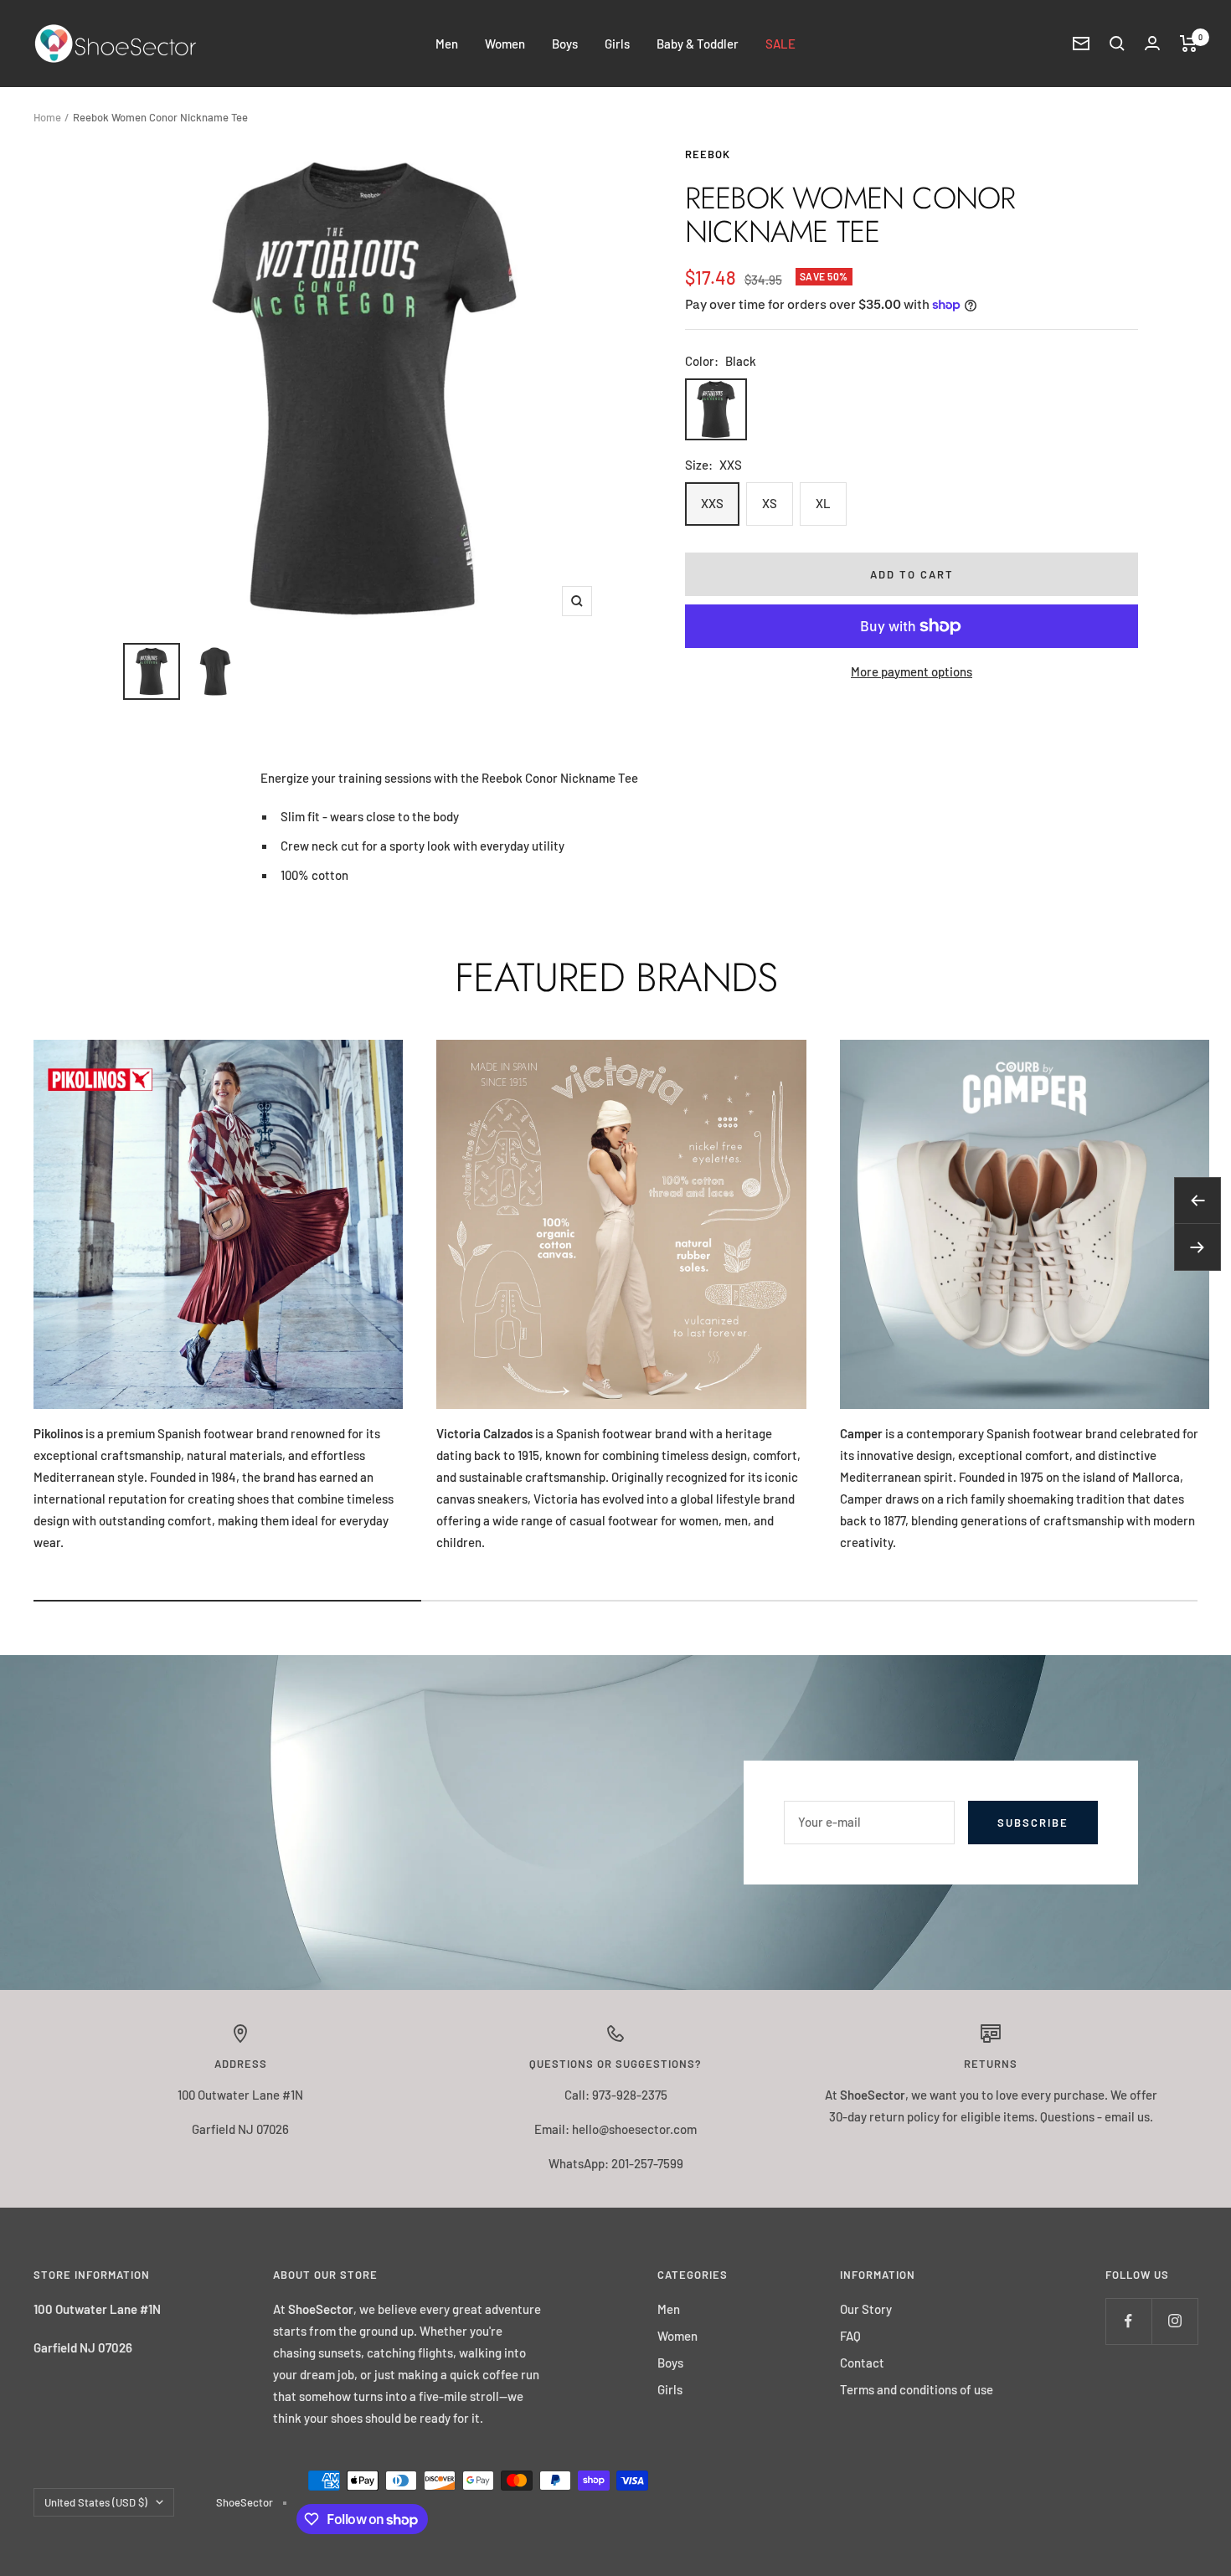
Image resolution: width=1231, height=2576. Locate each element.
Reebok (708, 154)
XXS (712, 503)
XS (770, 503)
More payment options (912, 671)
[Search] (1117, 44)
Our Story (866, 2309)
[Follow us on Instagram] (1174, 2321)
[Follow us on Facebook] (1128, 2321)
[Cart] (1189, 44)
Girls (617, 44)
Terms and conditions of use (917, 2389)
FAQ (850, 2336)
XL (823, 503)
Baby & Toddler (698, 44)
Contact (862, 2363)
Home (47, 117)
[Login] (1152, 43)
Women (505, 44)
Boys (565, 44)
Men (447, 44)
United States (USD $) (96, 2502)
